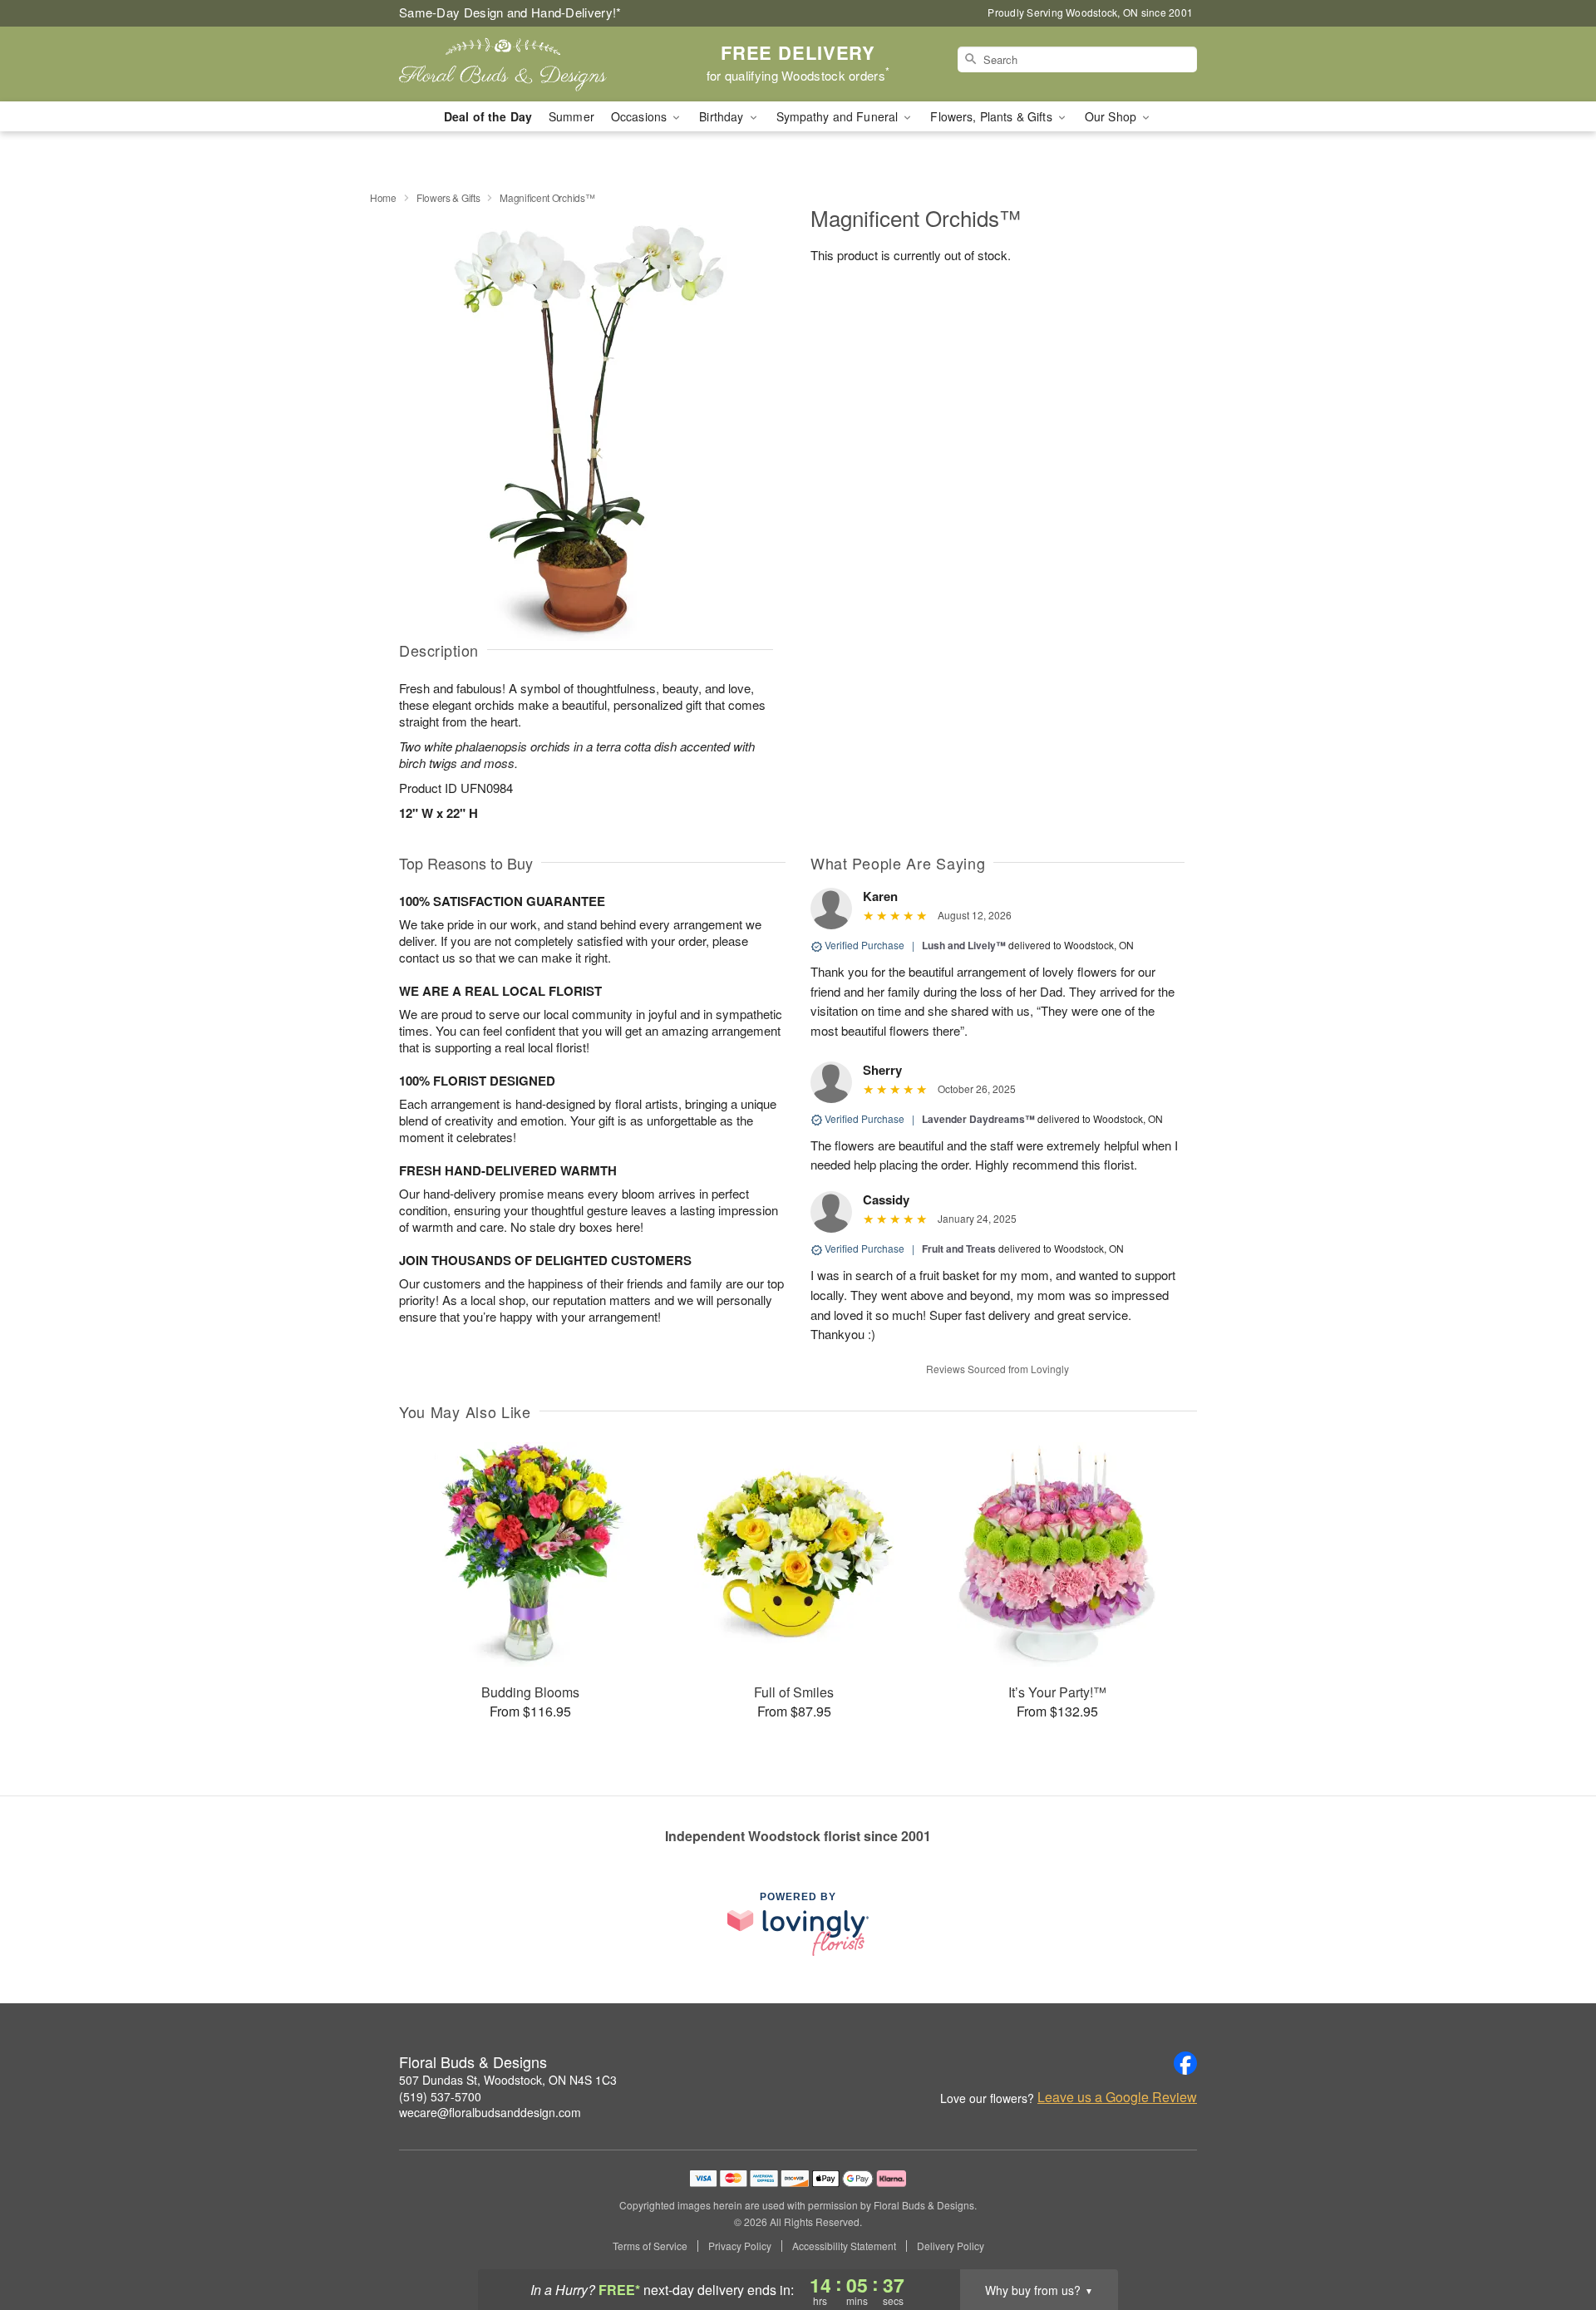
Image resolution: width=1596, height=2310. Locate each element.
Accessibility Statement (844, 2246)
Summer (571, 116)
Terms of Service (650, 2246)
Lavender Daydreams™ (978, 1119)
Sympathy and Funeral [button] (839, 116)
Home (383, 197)
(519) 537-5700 (440, 2096)
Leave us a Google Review (1117, 2097)
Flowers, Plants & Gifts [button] (993, 116)
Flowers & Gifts (448, 197)
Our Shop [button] (1112, 116)
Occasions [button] (640, 116)
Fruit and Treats (959, 1249)
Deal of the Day (488, 116)
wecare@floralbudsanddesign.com (490, 2112)
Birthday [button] (723, 116)
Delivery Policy (951, 2246)
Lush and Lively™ (964, 945)
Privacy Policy (740, 2246)
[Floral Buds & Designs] (519, 64)
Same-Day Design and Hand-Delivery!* (510, 12)
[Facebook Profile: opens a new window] (1185, 2063)
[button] (1552, 2239)
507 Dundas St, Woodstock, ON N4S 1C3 (508, 2080)
